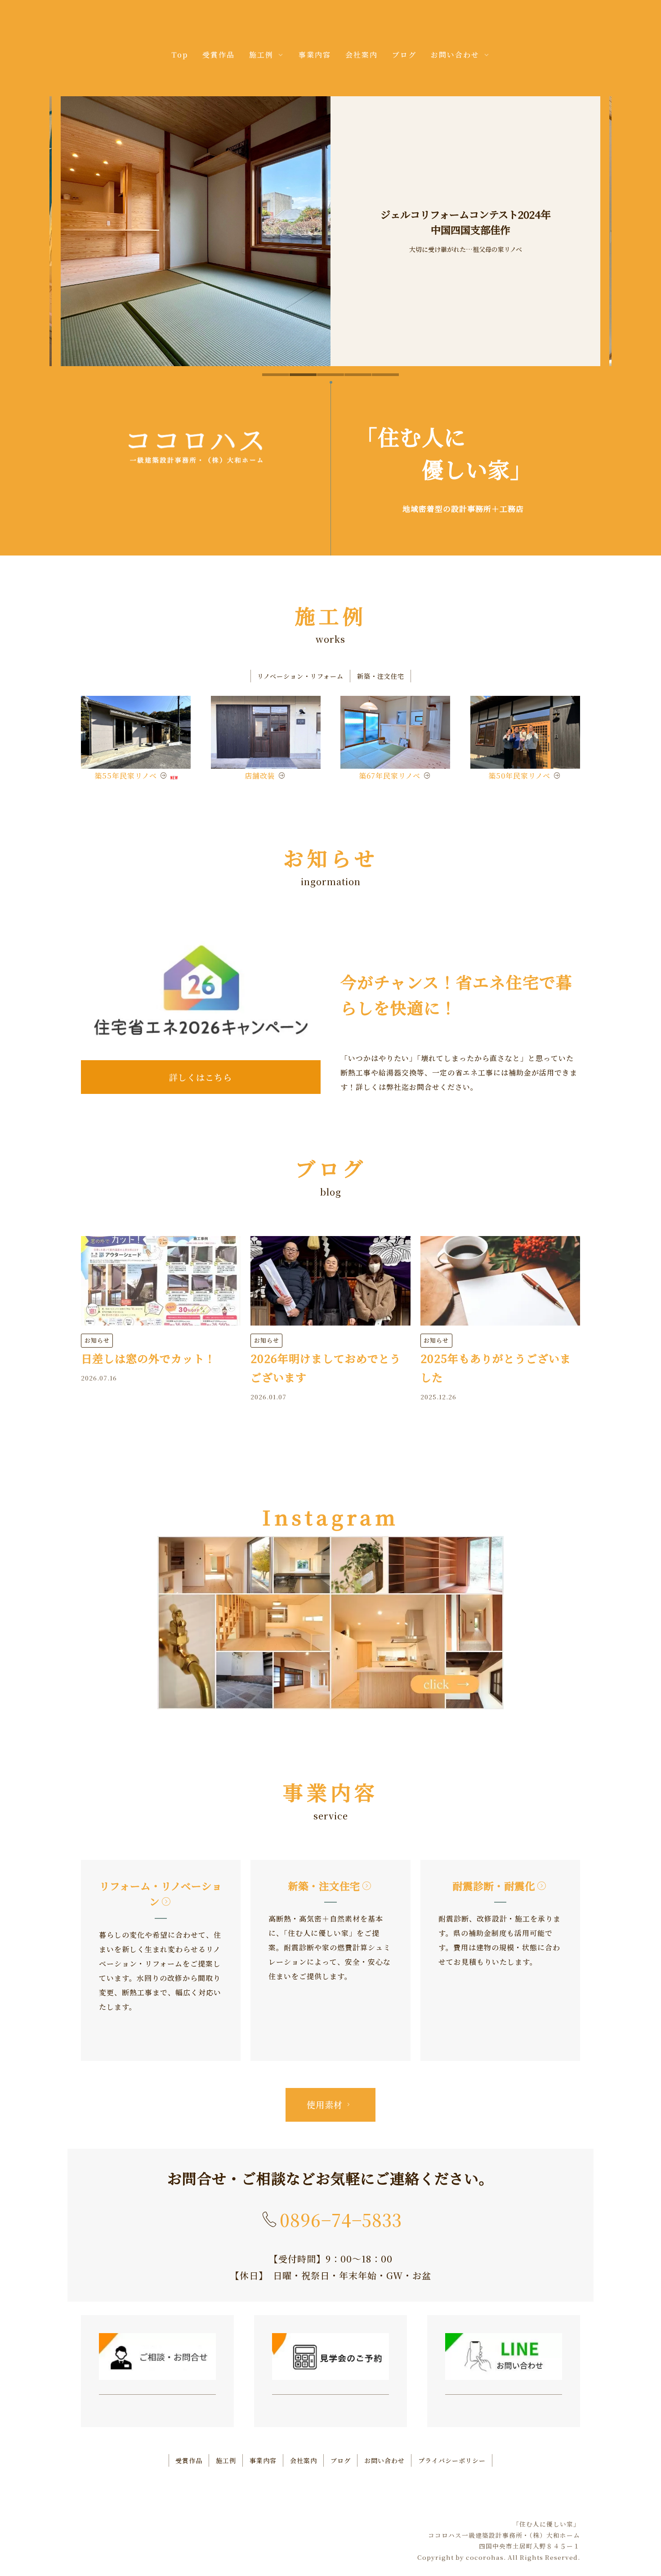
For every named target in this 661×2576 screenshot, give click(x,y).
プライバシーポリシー (452, 2460)
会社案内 (362, 55)
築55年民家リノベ (126, 776)
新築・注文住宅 (381, 676)
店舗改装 (260, 776)
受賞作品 (219, 55)
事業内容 (315, 55)
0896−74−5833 (341, 2220)
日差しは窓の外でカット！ (148, 1358)
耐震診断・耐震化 (494, 1886)
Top (180, 55)
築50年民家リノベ (519, 776)
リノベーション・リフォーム (300, 676)
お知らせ (97, 1340)
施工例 (226, 2460)
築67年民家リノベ (390, 776)
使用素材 (325, 2104)
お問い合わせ (384, 2460)
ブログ (404, 55)
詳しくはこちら (201, 1077)
